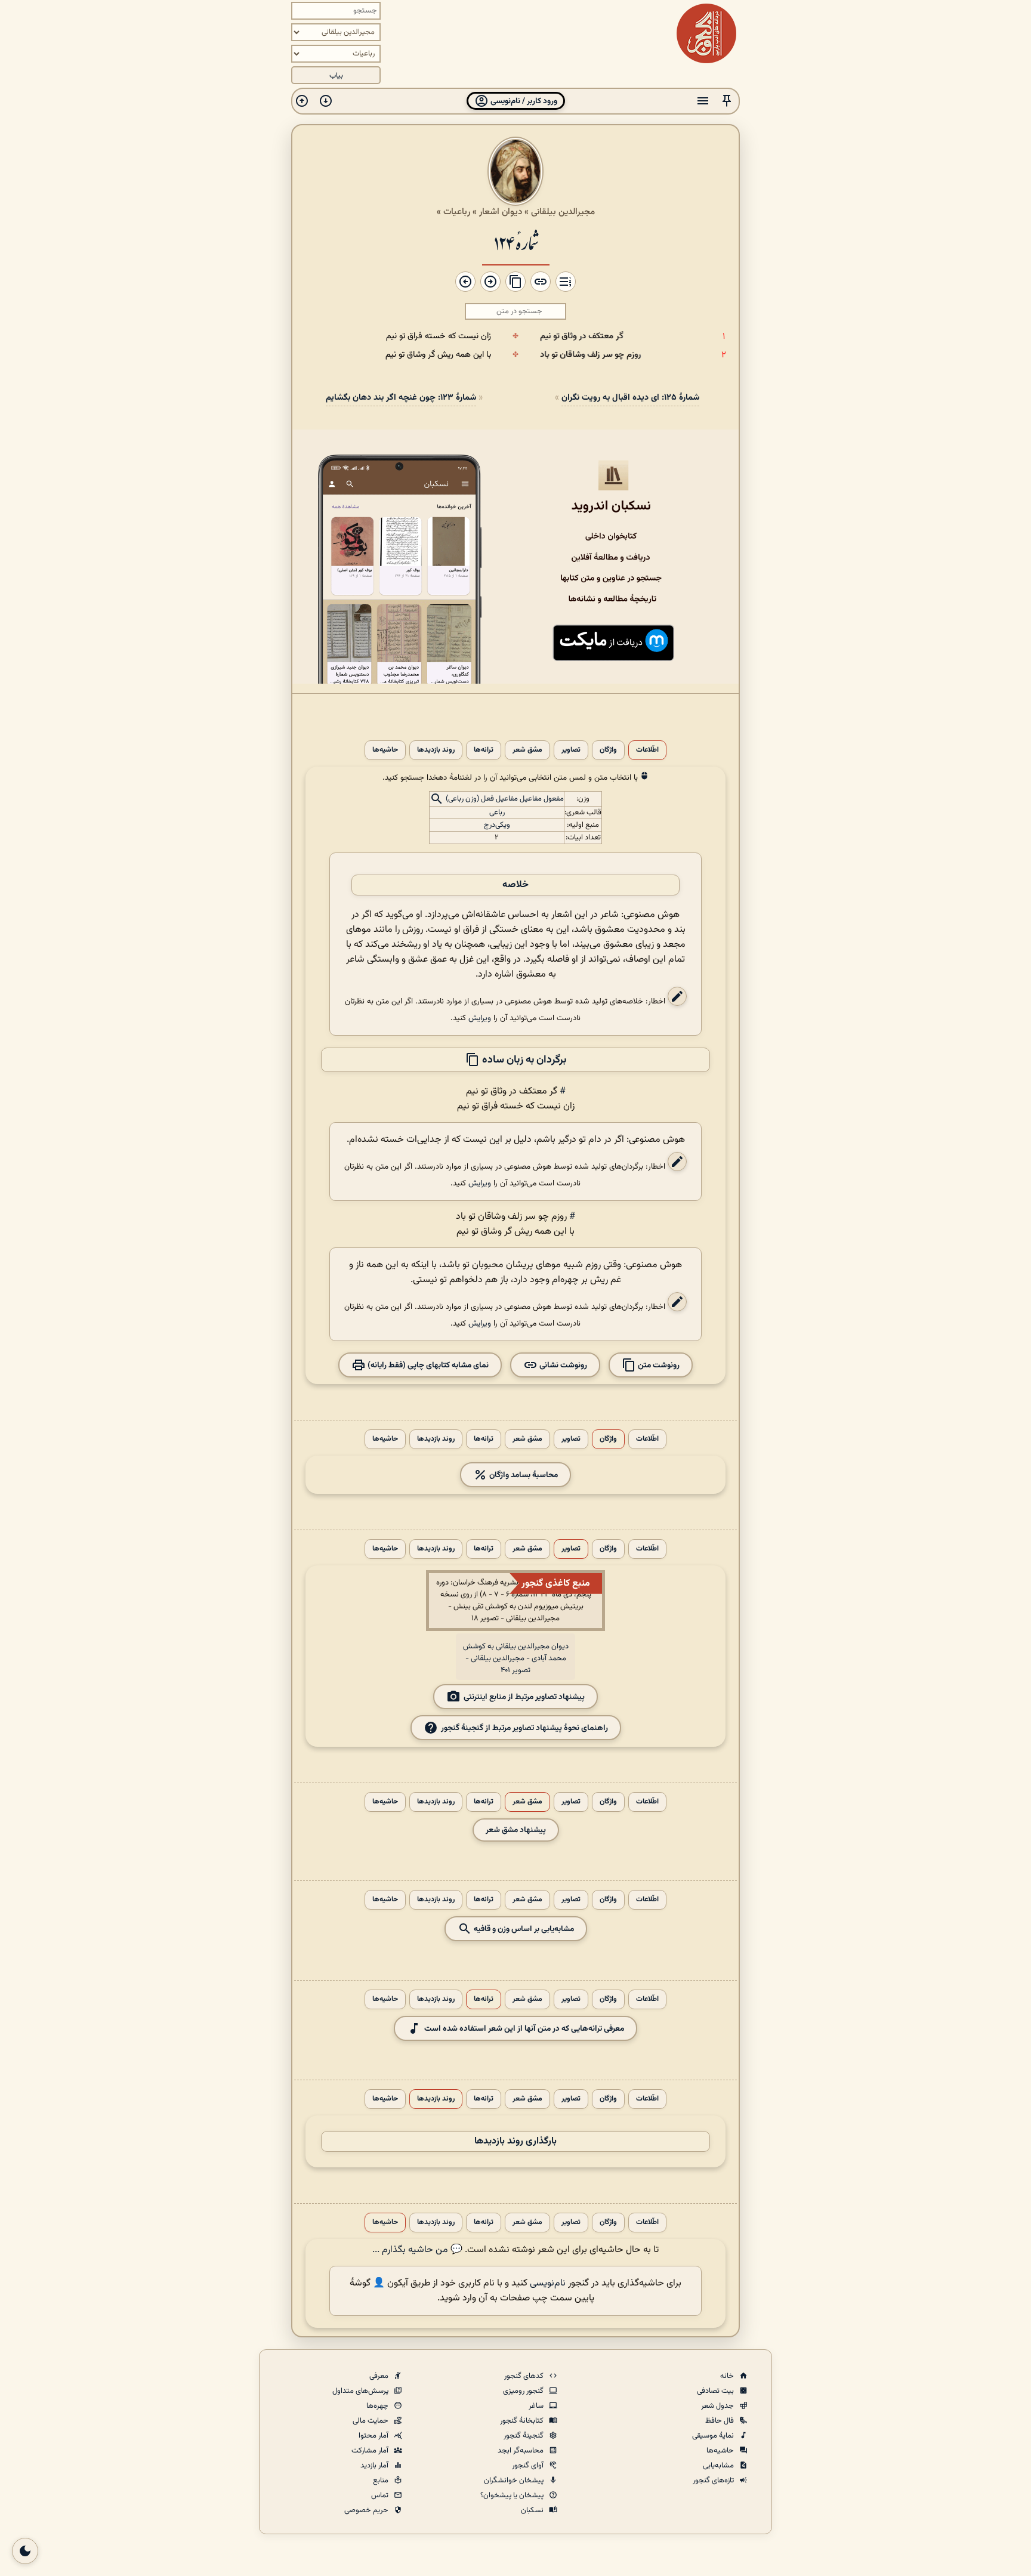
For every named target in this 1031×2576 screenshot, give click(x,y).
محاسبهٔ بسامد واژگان (523, 1474)
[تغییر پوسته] (25, 2551)
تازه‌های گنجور (714, 2481)
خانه (728, 2376)
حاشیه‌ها (385, 750)
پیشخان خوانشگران (515, 2481)
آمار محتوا (374, 2436)
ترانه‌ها (484, 750)
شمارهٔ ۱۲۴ (516, 242)
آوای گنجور (529, 2466)
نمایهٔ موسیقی (714, 2436)
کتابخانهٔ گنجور (523, 2421)
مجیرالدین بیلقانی (563, 212)
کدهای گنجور (525, 2376)
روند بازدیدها (436, 750)
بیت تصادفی (716, 2391)
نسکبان (533, 2510)
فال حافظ (720, 2421)
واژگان (608, 750)
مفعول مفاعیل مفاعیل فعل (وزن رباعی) (505, 799)
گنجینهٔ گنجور (524, 2436)
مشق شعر (527, 750)
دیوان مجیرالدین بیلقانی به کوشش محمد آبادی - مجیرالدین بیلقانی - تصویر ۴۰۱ (516, 1658)
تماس (381, 2495)
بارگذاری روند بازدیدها (515, 2141)
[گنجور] (706, 33)
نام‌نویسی (548, 2283)
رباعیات (457, 212)
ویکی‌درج (497, 825)
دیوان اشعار (501, 212)
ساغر (537, 2406)
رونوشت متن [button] (658, 1365)
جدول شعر (718, 2406)
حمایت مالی (371, 2421)
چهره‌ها (378, 2406)
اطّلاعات (647, 750)
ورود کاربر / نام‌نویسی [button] (523, 101)
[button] (727, 101)
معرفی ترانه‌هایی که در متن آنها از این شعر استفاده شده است (524, 2028)
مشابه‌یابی (719, 2466)
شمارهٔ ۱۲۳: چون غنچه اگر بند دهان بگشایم (401, 398)
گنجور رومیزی (524, 2391)
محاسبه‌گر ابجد (521, 2451)
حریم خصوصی (367, 2510)
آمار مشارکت (371, 2451)
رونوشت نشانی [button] (562, 1365)
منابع (382, 2481)
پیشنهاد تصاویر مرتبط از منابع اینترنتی (524, 1696)
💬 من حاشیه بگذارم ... (417, 2250)
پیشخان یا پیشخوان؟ (513, 2495)
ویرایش (480, 1018)
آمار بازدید (375, 2466)
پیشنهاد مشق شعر (516, 1830)
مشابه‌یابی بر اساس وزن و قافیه (523, 1928)
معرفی (380, 2376)
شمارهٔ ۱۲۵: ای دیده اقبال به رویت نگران (630, 398)
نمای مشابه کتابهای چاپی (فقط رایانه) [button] (427, 1365)
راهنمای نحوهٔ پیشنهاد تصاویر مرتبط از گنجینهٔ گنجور (524, 1727)
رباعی (497, 813)
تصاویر (571, 750)
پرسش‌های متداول (361, 2391)
